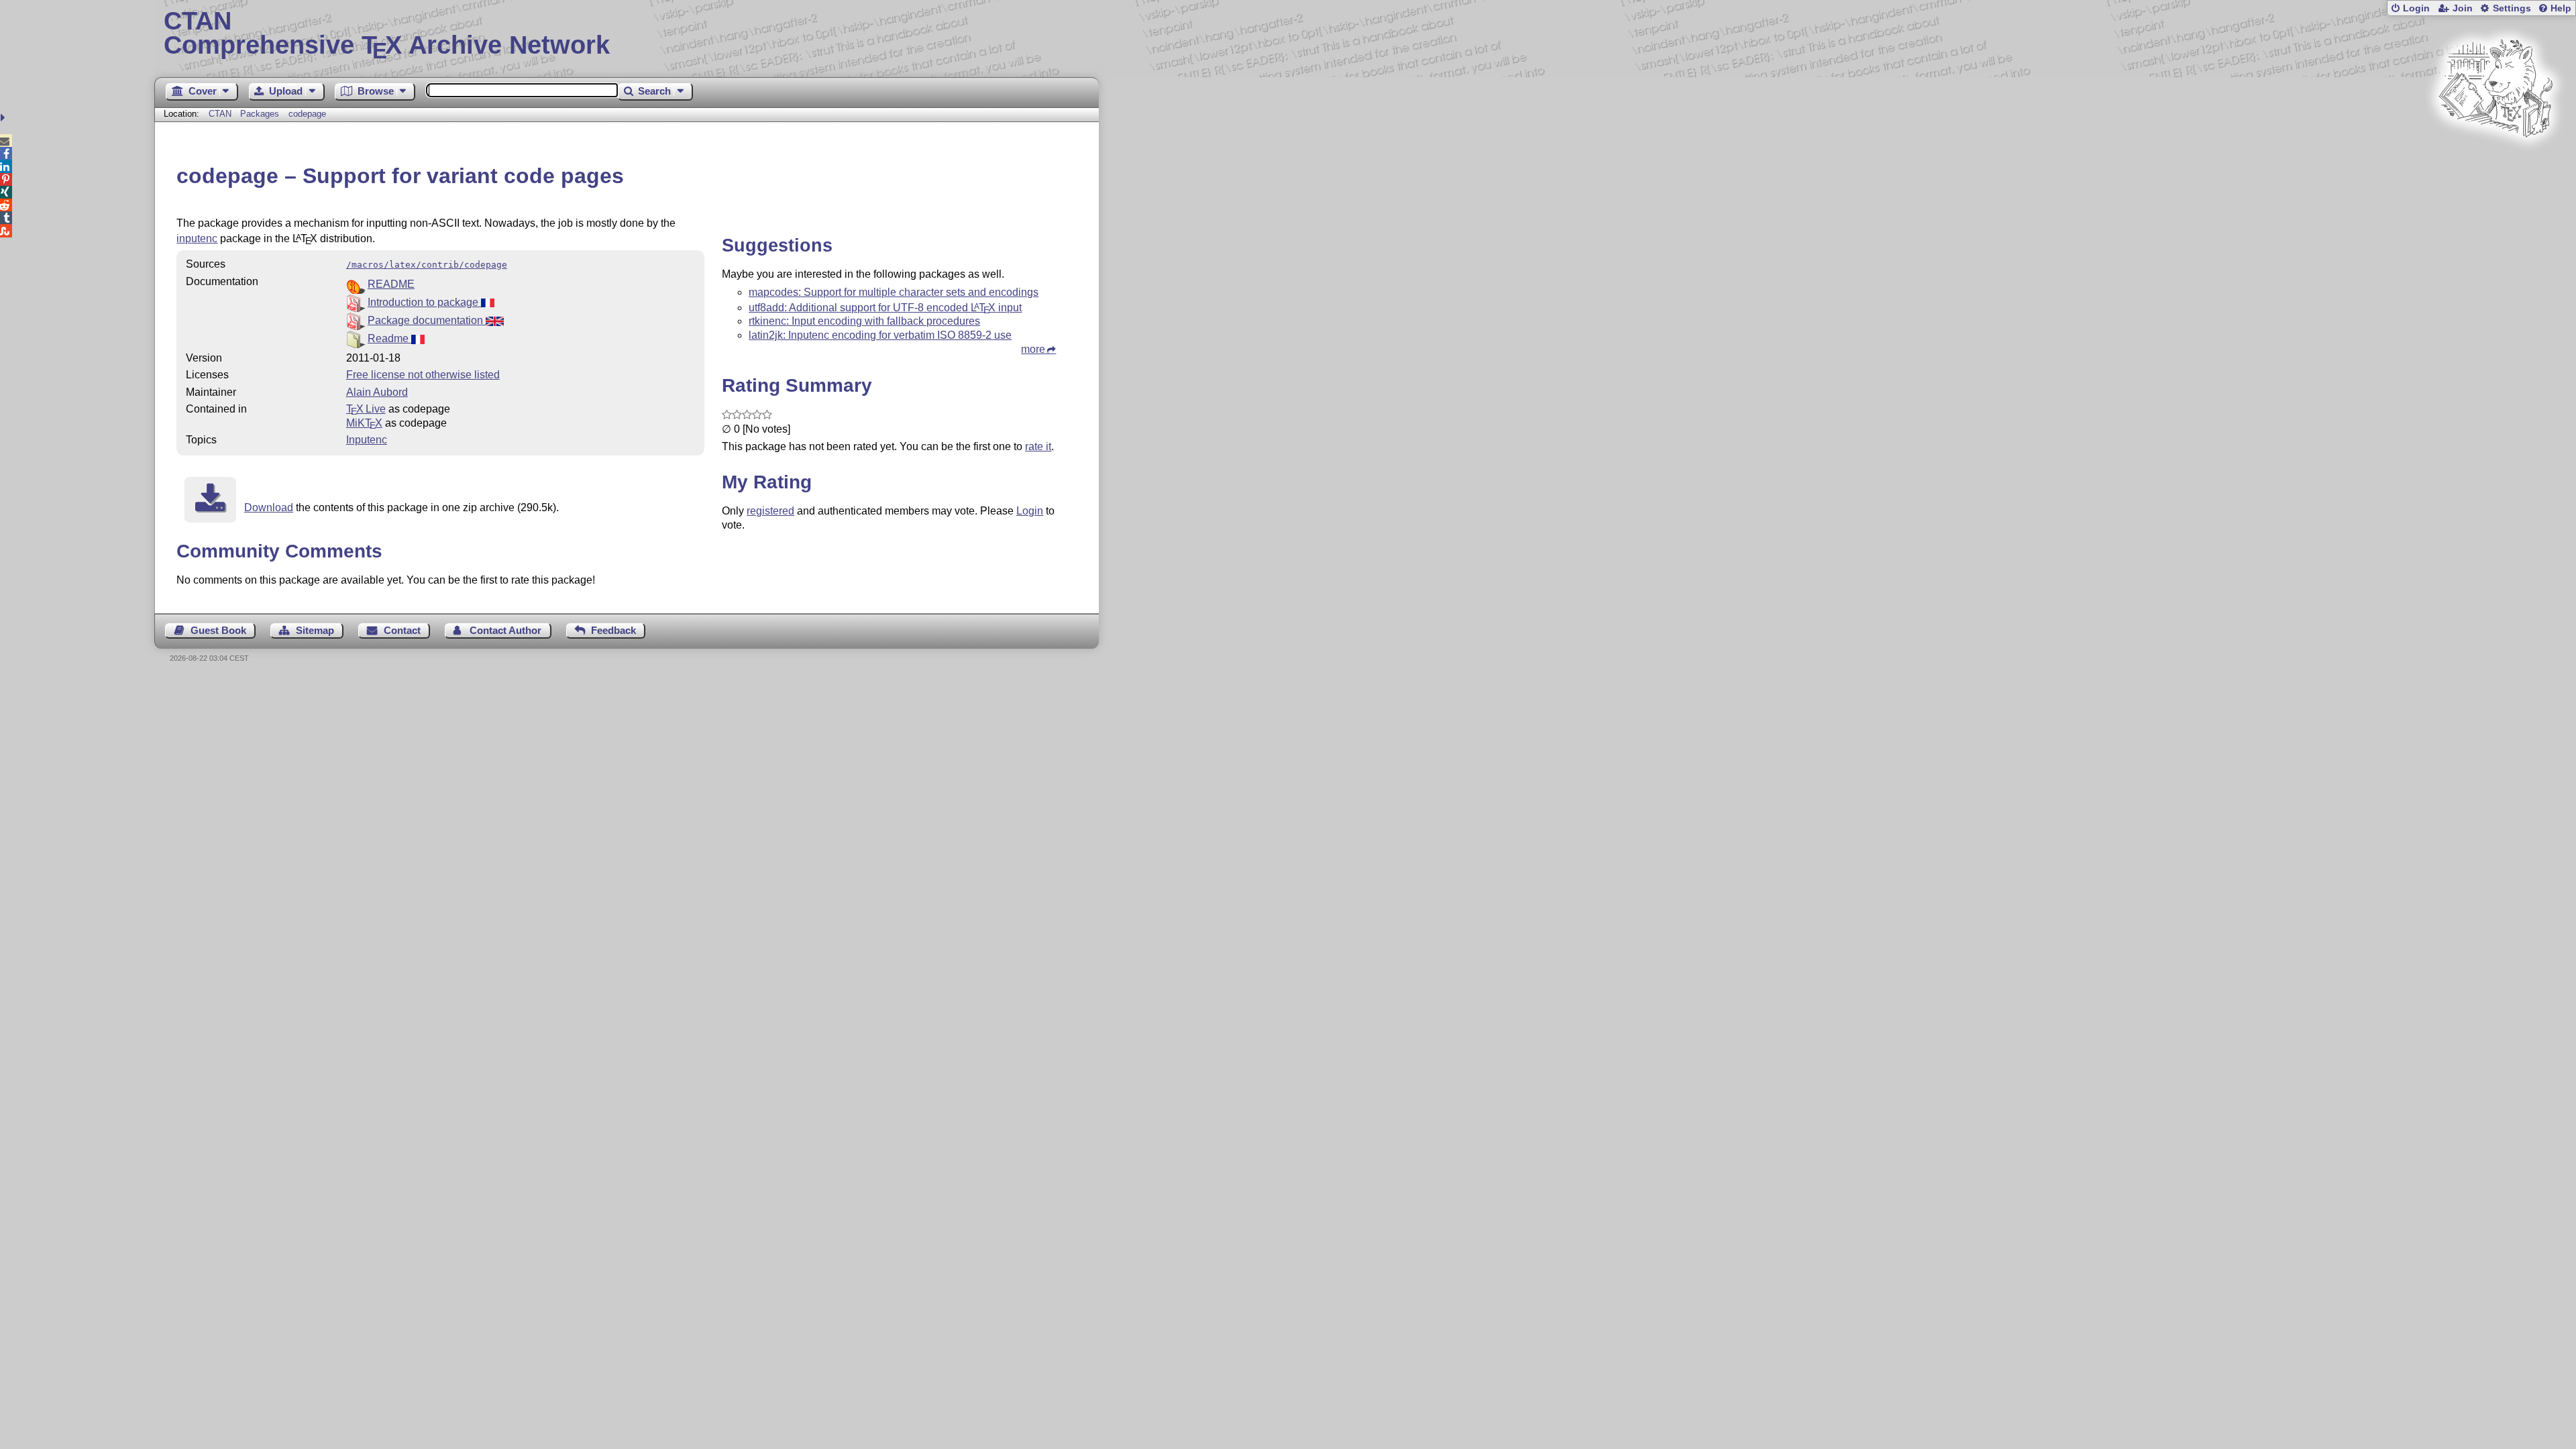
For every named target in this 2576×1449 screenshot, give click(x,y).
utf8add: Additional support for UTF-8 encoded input (885, 308)
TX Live (366, 409)
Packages (261, 114)
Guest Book (218, 630)
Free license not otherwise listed (423, 375)
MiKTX (364, 423)
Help (2561, 8)
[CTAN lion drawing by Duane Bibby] (2495, 163)
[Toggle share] (4, 118)
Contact (402, 630)
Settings (2512, 8)
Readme (389, 338)
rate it (1038, 446)
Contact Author (505, 630)
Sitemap (315, 630)
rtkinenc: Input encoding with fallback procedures (864, 321)
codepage (307, 114)
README (391, 284)
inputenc (197, 238)
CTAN (220, 114)
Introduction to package (424, 302)
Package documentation (427, 320)
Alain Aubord (377, 392)
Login (2416, 8)
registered (770, 511)
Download (269, 507)
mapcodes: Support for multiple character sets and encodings (894, 292)
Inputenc (367, 440)
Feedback (613, 630)
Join (2463, 8)
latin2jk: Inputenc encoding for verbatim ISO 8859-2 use (880, 335)
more (1033, 349)
